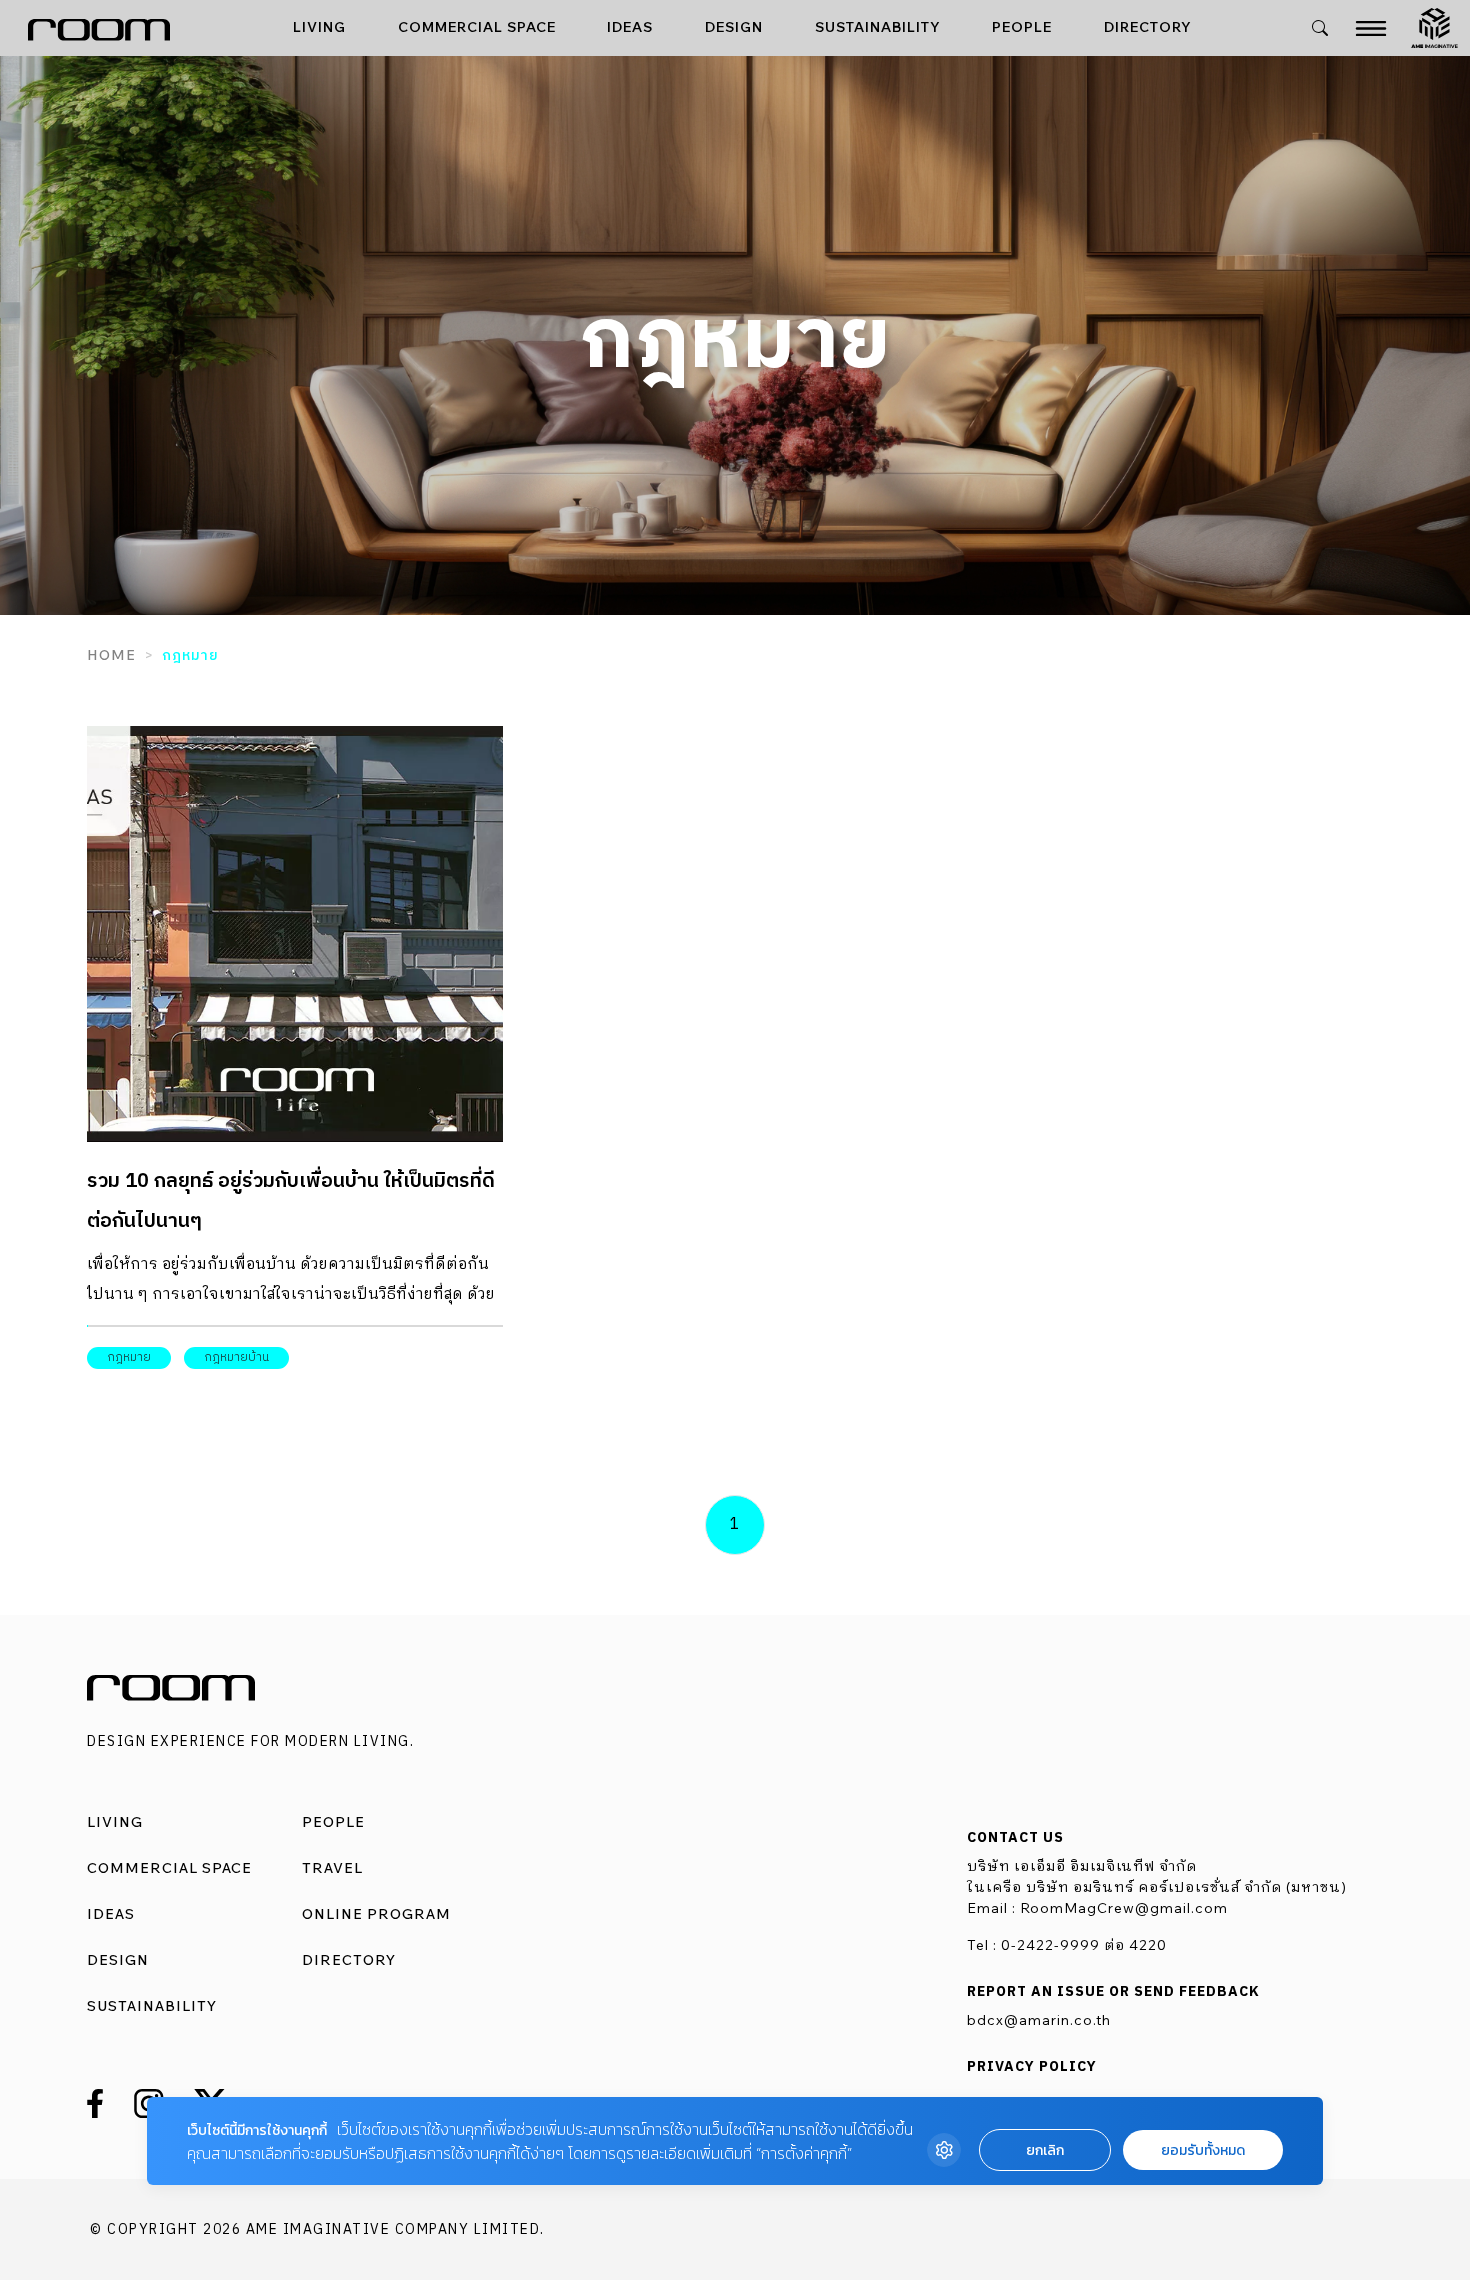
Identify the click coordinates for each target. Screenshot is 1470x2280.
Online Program (376, 1914)
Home (111, 655)
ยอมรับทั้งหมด (1203, 2150)
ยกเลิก (1045, 2150)
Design (734, 27)
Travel (332, 1868)
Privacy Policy (1032, 2067)
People (1022, 27)
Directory (1148, 27)
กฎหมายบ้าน (236, 1357)
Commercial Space (477, 27)
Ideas (630, 27)
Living (319, 27)
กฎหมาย (129, 1357)
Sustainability (878, 27)
